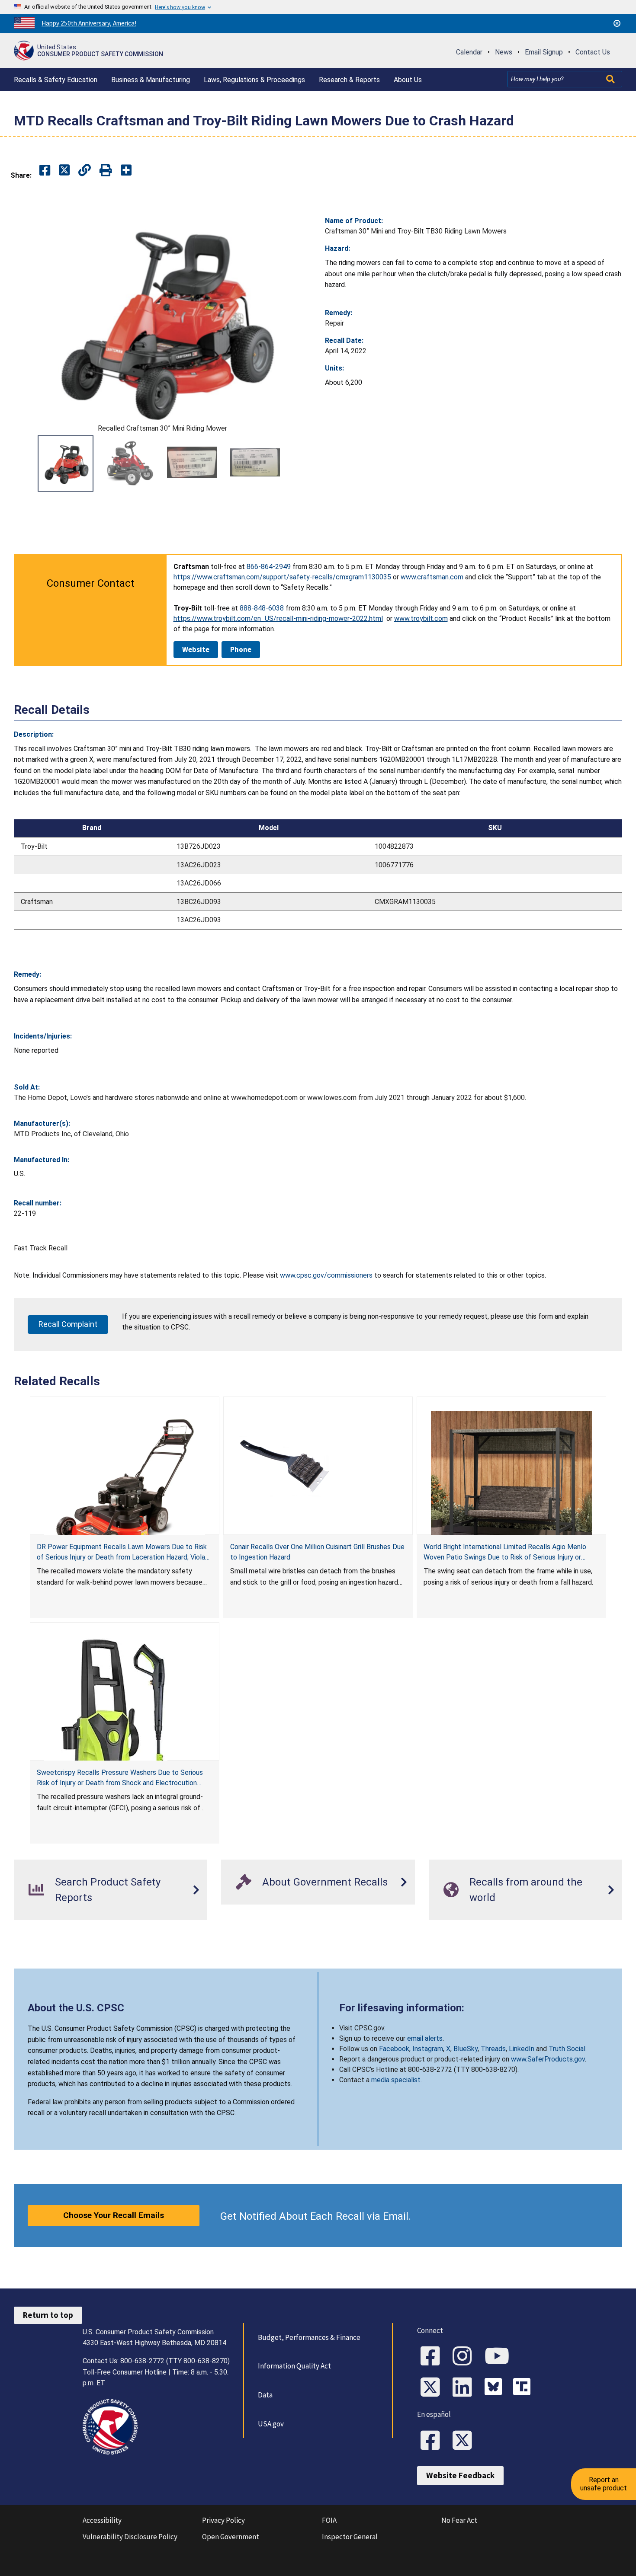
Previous (24, 463)
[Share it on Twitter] (64, 171)
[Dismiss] (617, 23)
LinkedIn (522, 2049)
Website (196, 649)
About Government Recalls (325, 1882)
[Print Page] (106, 171)
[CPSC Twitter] (433, 2388)
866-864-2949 (269, 567)
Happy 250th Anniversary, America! (89, 23)
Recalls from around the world (526, 1890)
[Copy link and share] (85, 171)
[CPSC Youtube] (500, 2357)
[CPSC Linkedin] (465, 2388)
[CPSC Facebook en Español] (433, 2441)
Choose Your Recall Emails (114, 2215)
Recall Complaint (68, 1324)
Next (301, 463)
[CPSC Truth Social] (524, 2388)
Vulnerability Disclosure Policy (130, 2537)
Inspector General (350, 2537)
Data (265, 2395)
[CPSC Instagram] (465, 2357)
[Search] (611, 79)
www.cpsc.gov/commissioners (326, 1275)
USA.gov (271, 2424)
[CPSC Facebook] (433, 2357)
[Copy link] (126, 171)
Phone (241, 649)
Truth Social (567, 2049)
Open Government (231, 2537)
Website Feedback (460, 2475)
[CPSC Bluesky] (495, 2388)
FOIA (329, 2520)
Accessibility (102, 2520)
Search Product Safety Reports (108, 1890)
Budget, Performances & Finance (309, 2337)
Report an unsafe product (604, 2484)
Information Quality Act (294, 2366)
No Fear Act (459, 2520)
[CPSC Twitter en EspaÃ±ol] (465, 2441)
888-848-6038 (262, 608)
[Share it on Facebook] (45, 171)
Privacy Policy (223, 2520)
